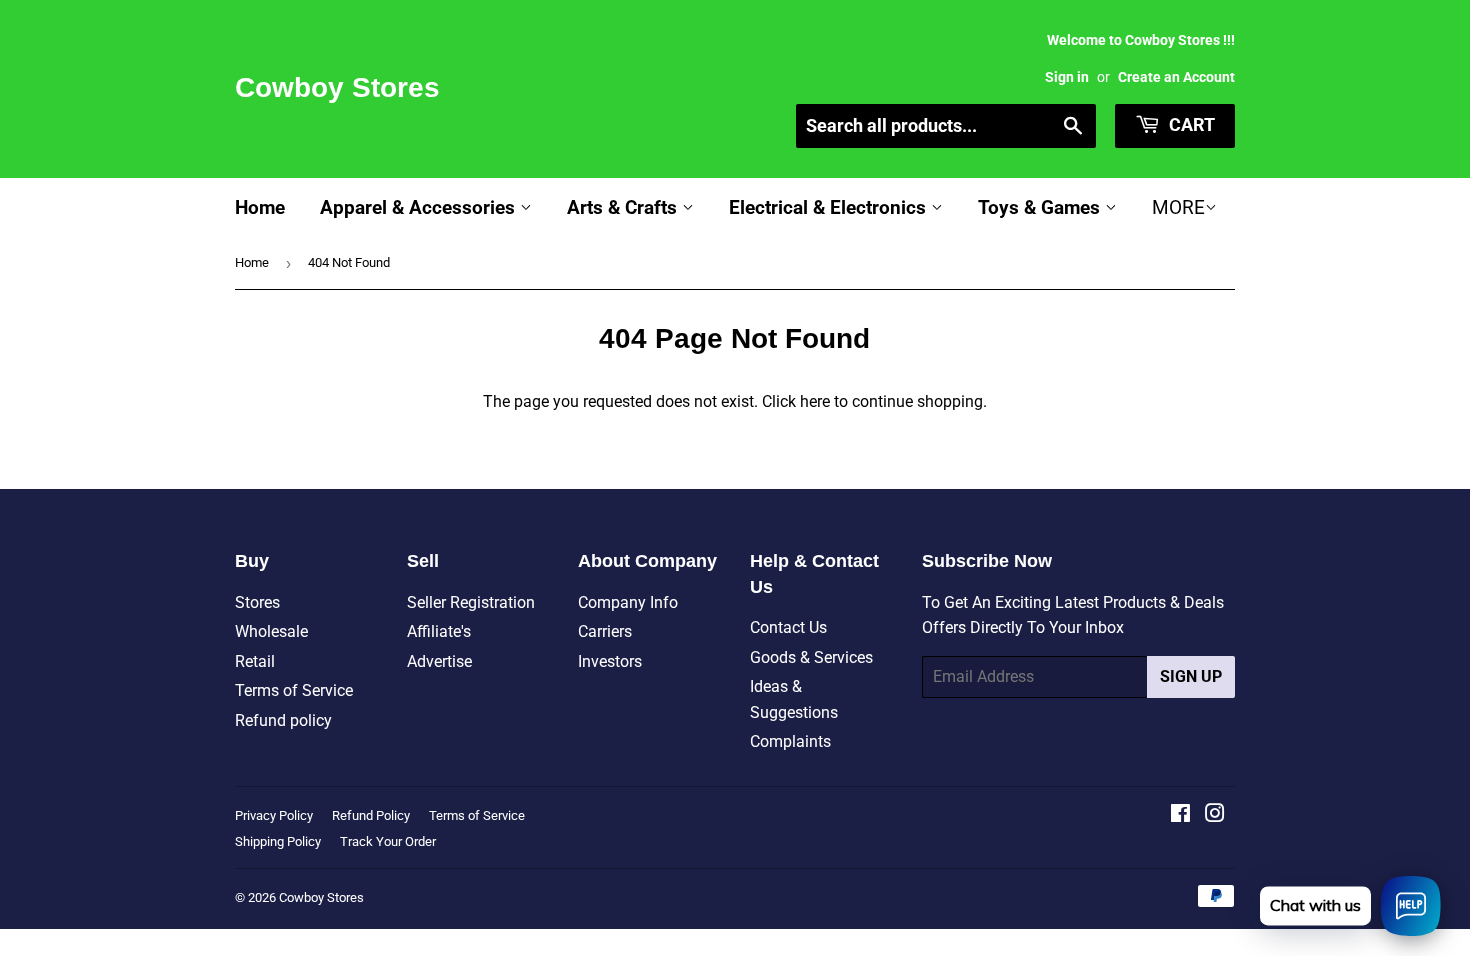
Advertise (439, 661)
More (1178, 207)
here (815, 401)
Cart (1190, 124)
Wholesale (271, 631)
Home (260, 207)
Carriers (605, 631)
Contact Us (788, 627)
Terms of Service (294, 690)
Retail (255, 661)
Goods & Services (811, 657)
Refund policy (283, 720)
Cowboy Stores (337, 87)
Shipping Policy (278, 841)
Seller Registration (471, 602)
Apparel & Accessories (420, 207)
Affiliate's (439, 631)
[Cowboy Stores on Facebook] (1180, 815)
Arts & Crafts (624, 207)
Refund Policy (371, 815)
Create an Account (1176, 77)
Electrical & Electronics (830, 207)
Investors (610, 661)
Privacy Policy (274, 815)
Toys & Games (1041, 207)
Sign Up (1191, 676)
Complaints (790, 741)
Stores (257, 602)
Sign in (1067, 77)
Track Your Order (388, 841)
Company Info (628, 602)
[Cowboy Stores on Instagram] (1215, 815)
